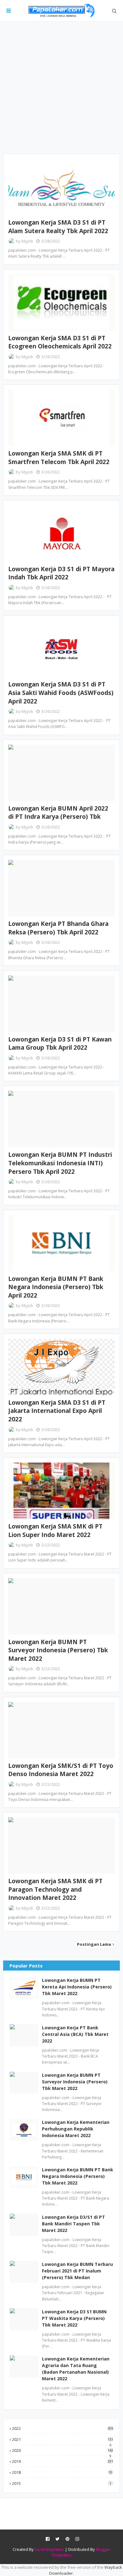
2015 (62, 2483)
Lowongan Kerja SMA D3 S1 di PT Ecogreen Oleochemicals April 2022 (60, 342)
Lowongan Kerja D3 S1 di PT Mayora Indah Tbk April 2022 (61, 573)
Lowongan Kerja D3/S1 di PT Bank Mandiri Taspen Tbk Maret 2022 (73, 2224)
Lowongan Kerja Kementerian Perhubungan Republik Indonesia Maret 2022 (76, 2129)
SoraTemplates (49, 2549)
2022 (63, 2428)
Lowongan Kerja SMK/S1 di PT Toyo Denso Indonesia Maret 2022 (61, 1770)
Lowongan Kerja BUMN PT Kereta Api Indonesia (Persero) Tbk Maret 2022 (77, 1987)
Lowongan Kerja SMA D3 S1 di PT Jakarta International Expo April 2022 (57, 1411)
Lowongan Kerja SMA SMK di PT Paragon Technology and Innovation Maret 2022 (55, 1889)
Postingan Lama (94, 1944)
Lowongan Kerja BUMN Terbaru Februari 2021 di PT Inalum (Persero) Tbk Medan (77, 2271)
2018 (62, 2472)
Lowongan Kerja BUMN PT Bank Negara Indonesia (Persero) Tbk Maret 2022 (78, 2176)
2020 (63, 2450)
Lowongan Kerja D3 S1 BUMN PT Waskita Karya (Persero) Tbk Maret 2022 (74, 2318)
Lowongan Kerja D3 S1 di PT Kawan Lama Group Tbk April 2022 (60, 1044)
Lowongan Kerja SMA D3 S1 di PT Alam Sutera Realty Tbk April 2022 (58, 227)
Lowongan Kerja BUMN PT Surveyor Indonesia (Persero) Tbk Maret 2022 (58, 1650)
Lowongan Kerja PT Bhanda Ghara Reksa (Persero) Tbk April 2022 (58, 928)
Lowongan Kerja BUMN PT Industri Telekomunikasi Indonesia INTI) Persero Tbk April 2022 (60, 1163)
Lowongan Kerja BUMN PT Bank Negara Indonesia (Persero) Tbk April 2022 (56, 1287)
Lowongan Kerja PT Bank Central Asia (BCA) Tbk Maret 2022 (75, 2034)
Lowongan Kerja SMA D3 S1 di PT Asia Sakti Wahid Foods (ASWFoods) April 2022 (61, 693)
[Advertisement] (61, 88)
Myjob (27, 241)
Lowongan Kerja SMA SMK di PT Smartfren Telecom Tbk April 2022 (59, 458)
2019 (63, 2461)
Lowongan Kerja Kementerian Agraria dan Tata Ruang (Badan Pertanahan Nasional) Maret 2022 (76, 2369)
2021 (63, 2439)
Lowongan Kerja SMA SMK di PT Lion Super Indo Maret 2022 (55, 1531)
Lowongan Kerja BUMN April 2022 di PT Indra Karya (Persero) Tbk (58, 813)
